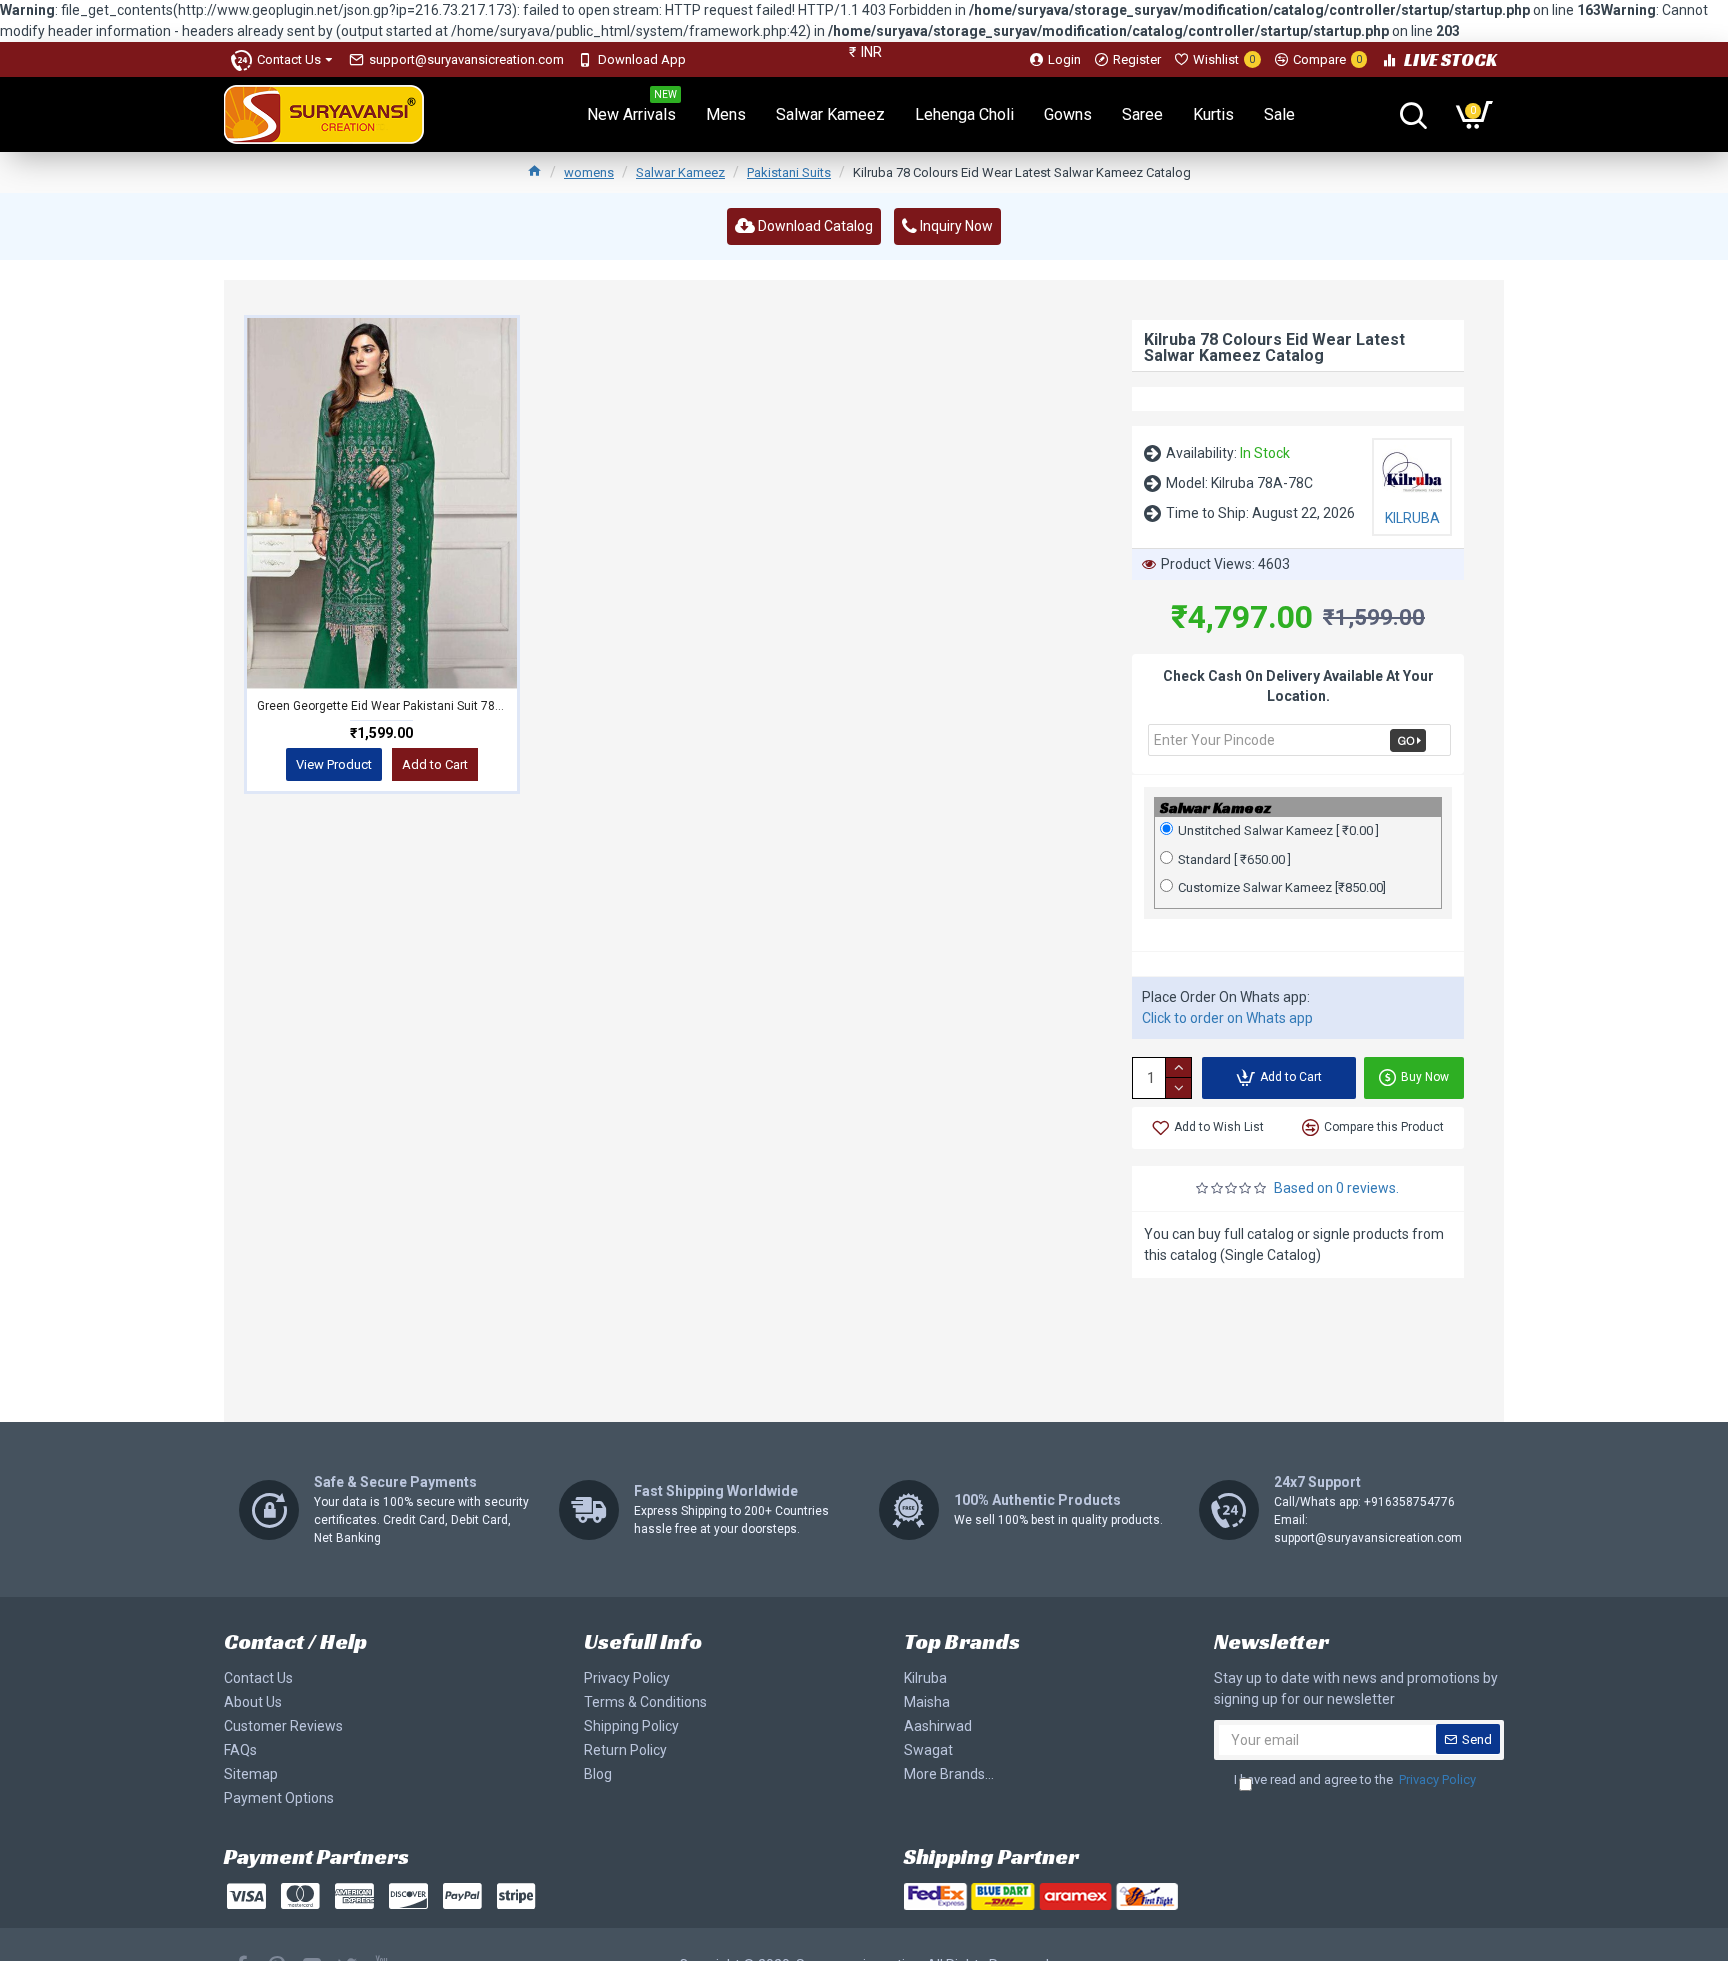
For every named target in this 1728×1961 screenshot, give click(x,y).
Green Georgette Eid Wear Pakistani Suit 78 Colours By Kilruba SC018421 (382, 706)
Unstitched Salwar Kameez (1278, 830)
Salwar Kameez (680, 172)
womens (589, 172)
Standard (1234, 859)
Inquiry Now (955, 226)
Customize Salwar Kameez (1282, 887)
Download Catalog (814, 226)
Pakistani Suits (789, 172)
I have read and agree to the (1355, 1779)
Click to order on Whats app (1227, 1018)
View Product (334, 764)
